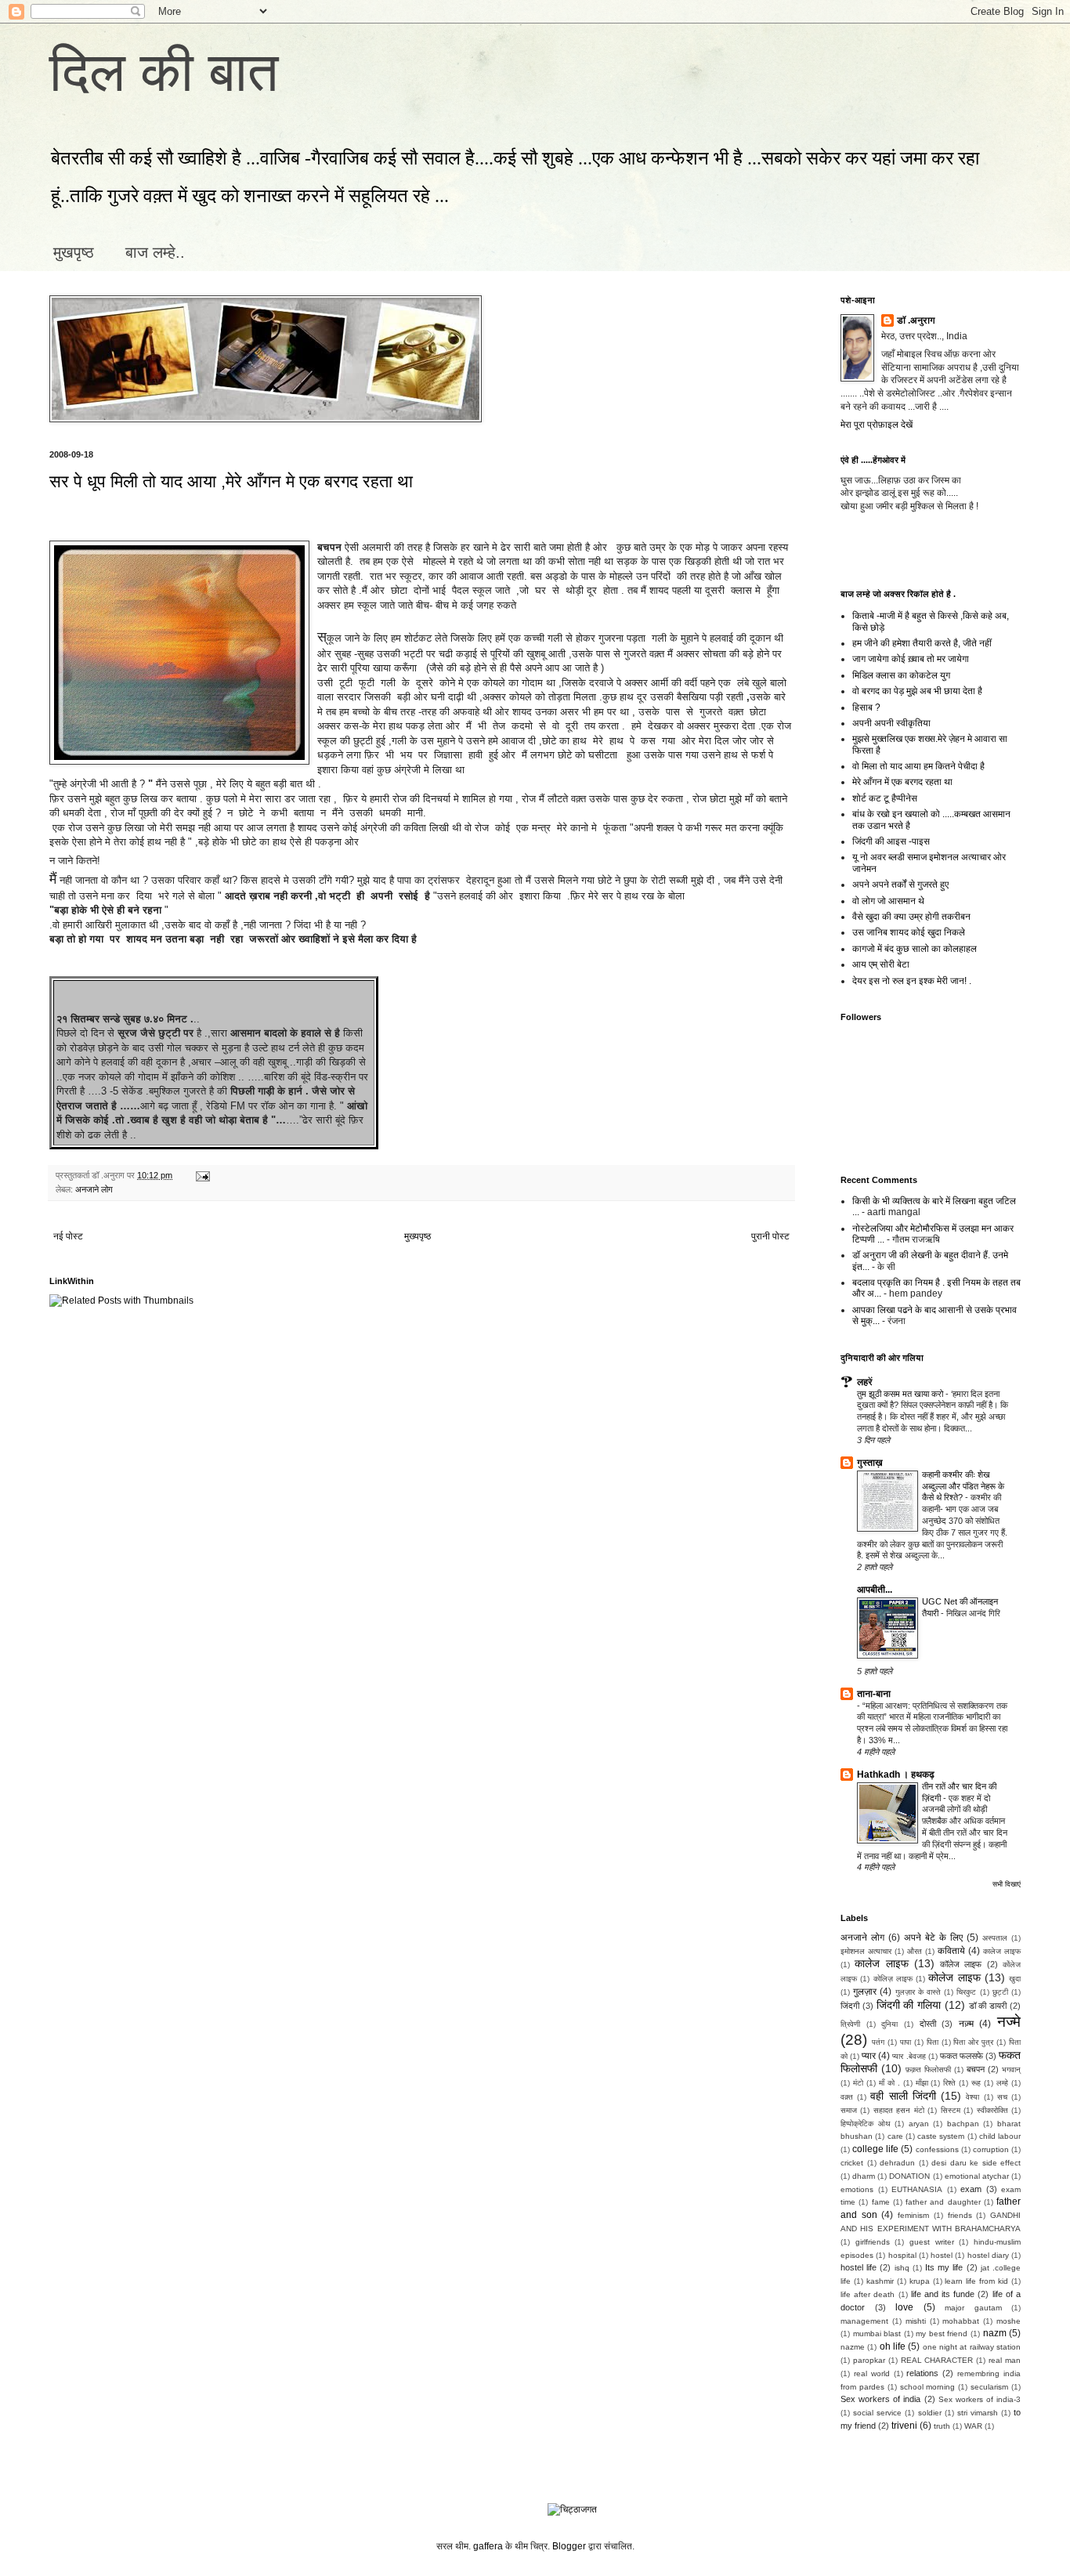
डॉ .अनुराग (916, 320)
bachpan (963, 2124)
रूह (976, 2083)
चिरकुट (966, 1992)
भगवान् (1011, 2069)
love (904, 2307)
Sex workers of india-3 (980, 2399)
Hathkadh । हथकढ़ (896, 1775)
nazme (853, 2347)
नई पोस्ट (68, 1236)
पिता (933, 2042)
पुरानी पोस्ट (770, 1236)
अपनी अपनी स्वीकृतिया (891, 723)
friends (960, 2215)
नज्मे (1009, 2022)
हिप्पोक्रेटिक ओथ (866, 2124)
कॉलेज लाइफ (961, 1964)
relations (922, 2373)
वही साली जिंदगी (903, 2096)
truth (942, 2426)
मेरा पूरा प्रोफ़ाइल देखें (877, 425)
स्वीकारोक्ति (992, 2110)
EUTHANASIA (917, 2189)
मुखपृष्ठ (74, 252)
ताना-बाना (874, 1694)
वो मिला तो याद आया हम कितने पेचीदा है (918, 766)
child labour (1000, 2136)
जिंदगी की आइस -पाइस (891, 841)
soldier (930, 2413)
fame (881, 2202)
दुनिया (889, 2024)
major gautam (973, 2308)
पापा (906, 2042)
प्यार (869, 2056)
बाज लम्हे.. (155, 252)
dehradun (897, 2163)
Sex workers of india (880, 2399)
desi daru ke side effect (976, 2163)
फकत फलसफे (962, 2056)
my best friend (942, 2334)
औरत (915, 1951)
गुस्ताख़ (870, 1463)
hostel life (859, 2267)
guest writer (932, 2242)
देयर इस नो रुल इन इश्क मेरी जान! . (912, 981)
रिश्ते (949, 2083)
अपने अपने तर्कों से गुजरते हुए (900, 885)
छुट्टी (1000, 1992)
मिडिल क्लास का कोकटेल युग (901, 675)
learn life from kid (976, 2281)
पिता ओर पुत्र (973, 2042)
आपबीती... (875, 1590)
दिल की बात (164, 72)
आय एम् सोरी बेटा (881, 964)
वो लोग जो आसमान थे (888, 901)
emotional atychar (977, 2176)
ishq (902, 2268)
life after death (868, 2294)
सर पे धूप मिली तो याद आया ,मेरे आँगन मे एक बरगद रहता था (231, 481)
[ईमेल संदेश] (201, 1175)
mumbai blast (877, 2334)
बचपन (976, 2069)
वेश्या (972, 2097)
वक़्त (847, 2097)
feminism (913, 2215)
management (864, 2321)
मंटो (858, 2083)
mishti (916, 2321)
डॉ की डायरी (988, 2006)
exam (971, 2189)
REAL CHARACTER (937, 2360)
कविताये (951, 1951)
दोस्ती (928, 2024)
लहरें (865, 1382)
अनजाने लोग (94, 1189)
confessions (937, 2149)
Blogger (569, 2546)
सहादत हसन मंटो (899, 2110)
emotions (857, 2189)
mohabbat (961, 2321)
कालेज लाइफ (1002, 1951)
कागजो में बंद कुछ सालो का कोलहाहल (915, 949)
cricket (852, 2163)
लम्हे (1002, 2083)
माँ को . (889, 2083)
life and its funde (943, 2294)
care (895, 2136)
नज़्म (966, 2024)
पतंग (878, 2042)
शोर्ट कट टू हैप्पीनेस (885, 798)
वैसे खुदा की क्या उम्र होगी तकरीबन (911, 917)
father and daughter (943, 2202)
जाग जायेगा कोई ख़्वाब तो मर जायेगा (911, 659)
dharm (864, 2176)
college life (875, 2149)
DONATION (909, 2176)
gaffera (488, 2546)
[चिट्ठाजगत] (572, 2509)
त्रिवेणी (850, 2024)
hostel (942, 2255)
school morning (928, 2387)
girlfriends (873, 2242)
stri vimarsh (978, 2413)
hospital (902, 2255)
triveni (904, 2426)
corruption (991, 2149)
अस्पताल (995, 1938)
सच (1002, 2097)
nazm (995, 2333)
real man (1005, 2360)
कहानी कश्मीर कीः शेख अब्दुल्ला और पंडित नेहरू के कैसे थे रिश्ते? (963, 1486)
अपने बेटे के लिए (933, 1937)
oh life (893, 2346)
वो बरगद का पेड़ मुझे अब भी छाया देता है (917, 691)
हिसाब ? (866, 707)
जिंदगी (850, 2006)
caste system (941, 2136)
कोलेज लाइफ (954, 1977)
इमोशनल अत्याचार (866, 1951)
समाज (849, 2110)
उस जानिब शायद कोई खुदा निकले (909, 932)
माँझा (922, 2083)
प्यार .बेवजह (909, 2056)
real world (872, 2373)
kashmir (880, 2281)
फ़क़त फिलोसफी (928, 2069)
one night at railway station (972, 2347)
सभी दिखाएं (1007, 1884)
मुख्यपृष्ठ (418, 1236)
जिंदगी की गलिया (909, 2005)
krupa (920, 2281)
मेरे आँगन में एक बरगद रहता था (902, 782)
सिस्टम (951, 2110)
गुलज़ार (865, 1992)
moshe (1009, 2321)
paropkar (869, 2360)
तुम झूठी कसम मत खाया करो (901, 1394)
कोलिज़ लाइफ (893, 1979)
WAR (973, 2426)
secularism (989, 2387)
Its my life (944, 2267)
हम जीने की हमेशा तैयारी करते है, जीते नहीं (922, 643)
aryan (919, 2124)
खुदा (1015, 1979)
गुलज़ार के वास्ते (918, 1992)
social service (877, 2413)
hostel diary (988, 2255)
